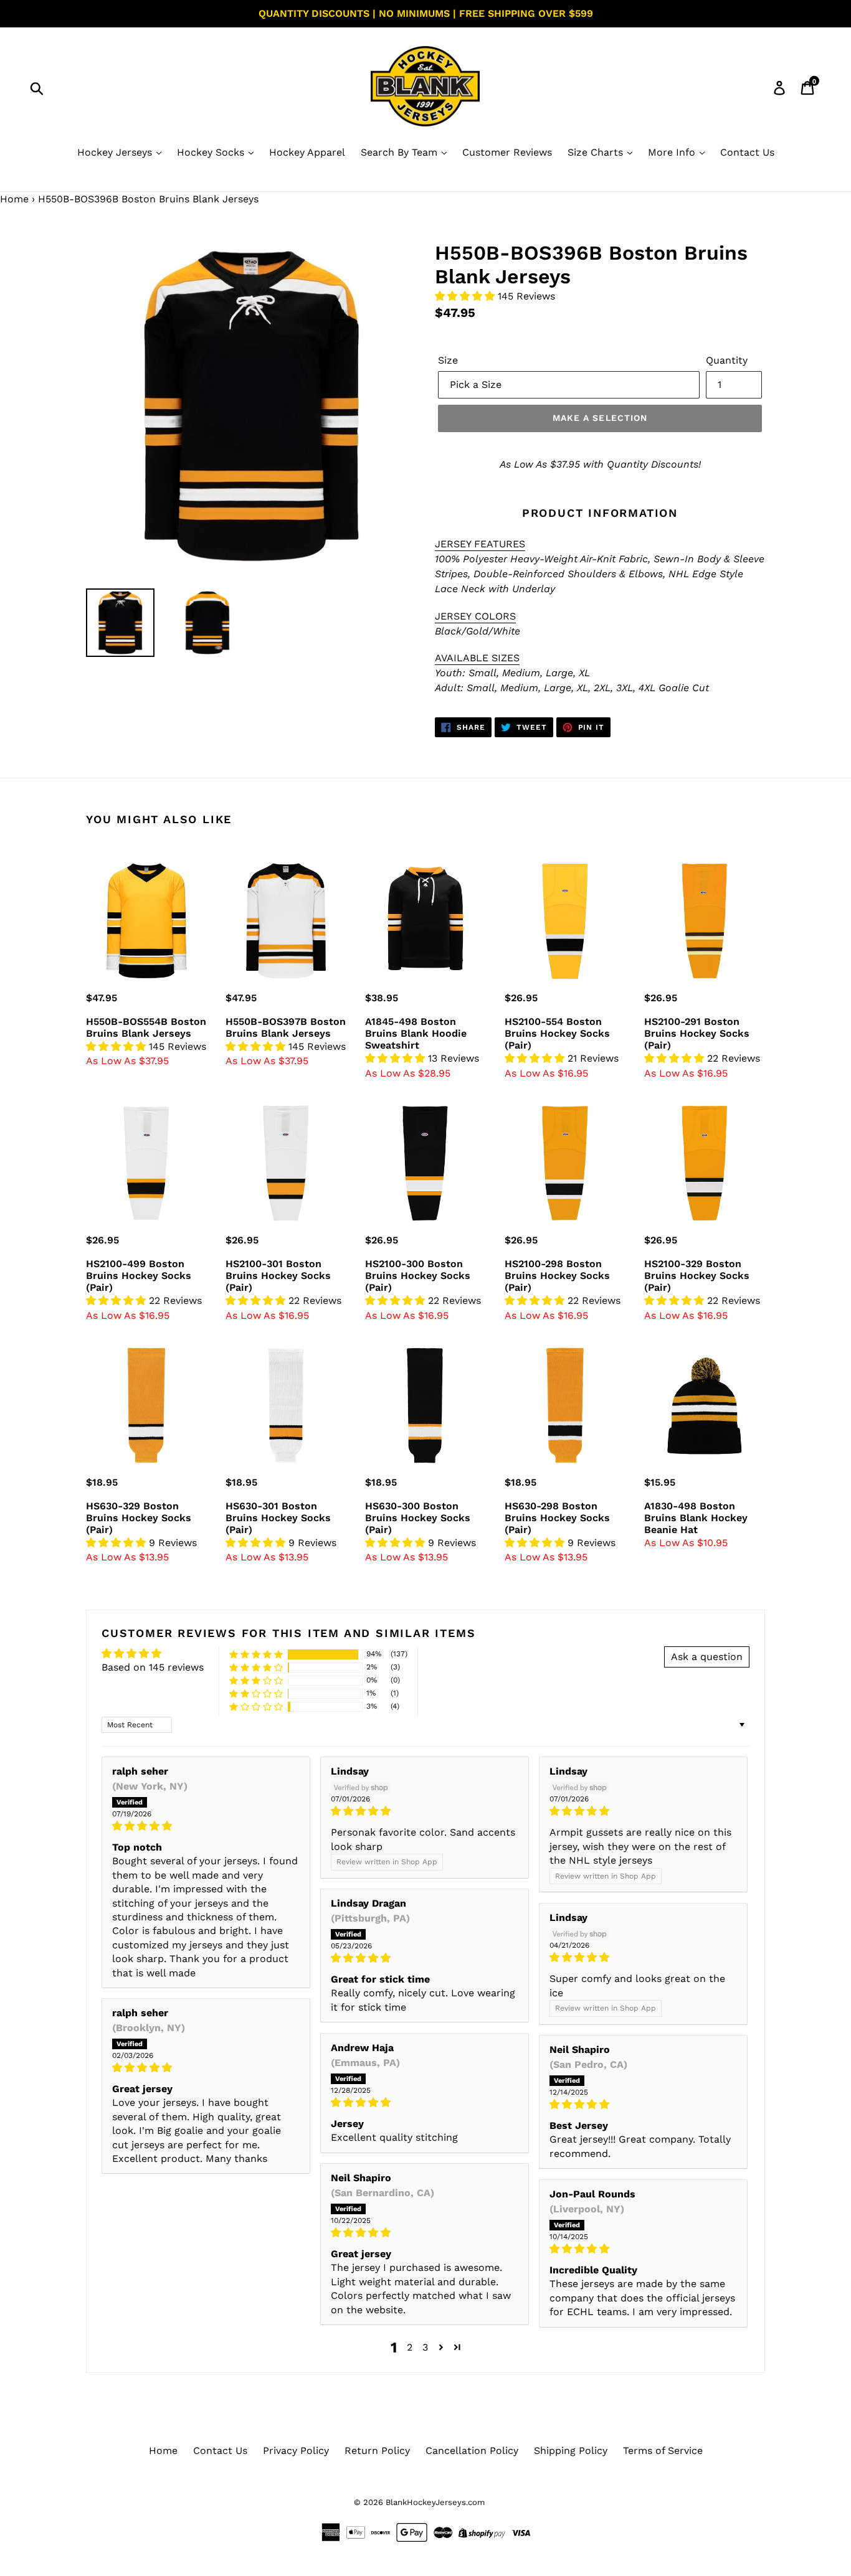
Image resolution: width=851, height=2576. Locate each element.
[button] (466, 296)
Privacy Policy (296, 2451)
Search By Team (401, 152)
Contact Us (747, 152)
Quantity (727, 360)
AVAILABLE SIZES (477, 658)
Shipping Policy (571, 2451)
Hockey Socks (212, 152)
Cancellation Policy (472, 2451)
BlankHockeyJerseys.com (435, 2502)
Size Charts (597, 152)
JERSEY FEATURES (480, 544)
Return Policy (377, 2451)
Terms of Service (663, 2451)
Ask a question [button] (707, 1657)
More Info (673, 152)
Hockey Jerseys (116, 152)
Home (14, 199)
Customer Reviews (507, 152)
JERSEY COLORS (475, 616)
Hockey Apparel (307, 152)
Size (448, 360)
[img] (206, 1826)
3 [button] (425, 2347)
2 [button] (410, 2347)
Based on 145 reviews (153, 1667)
